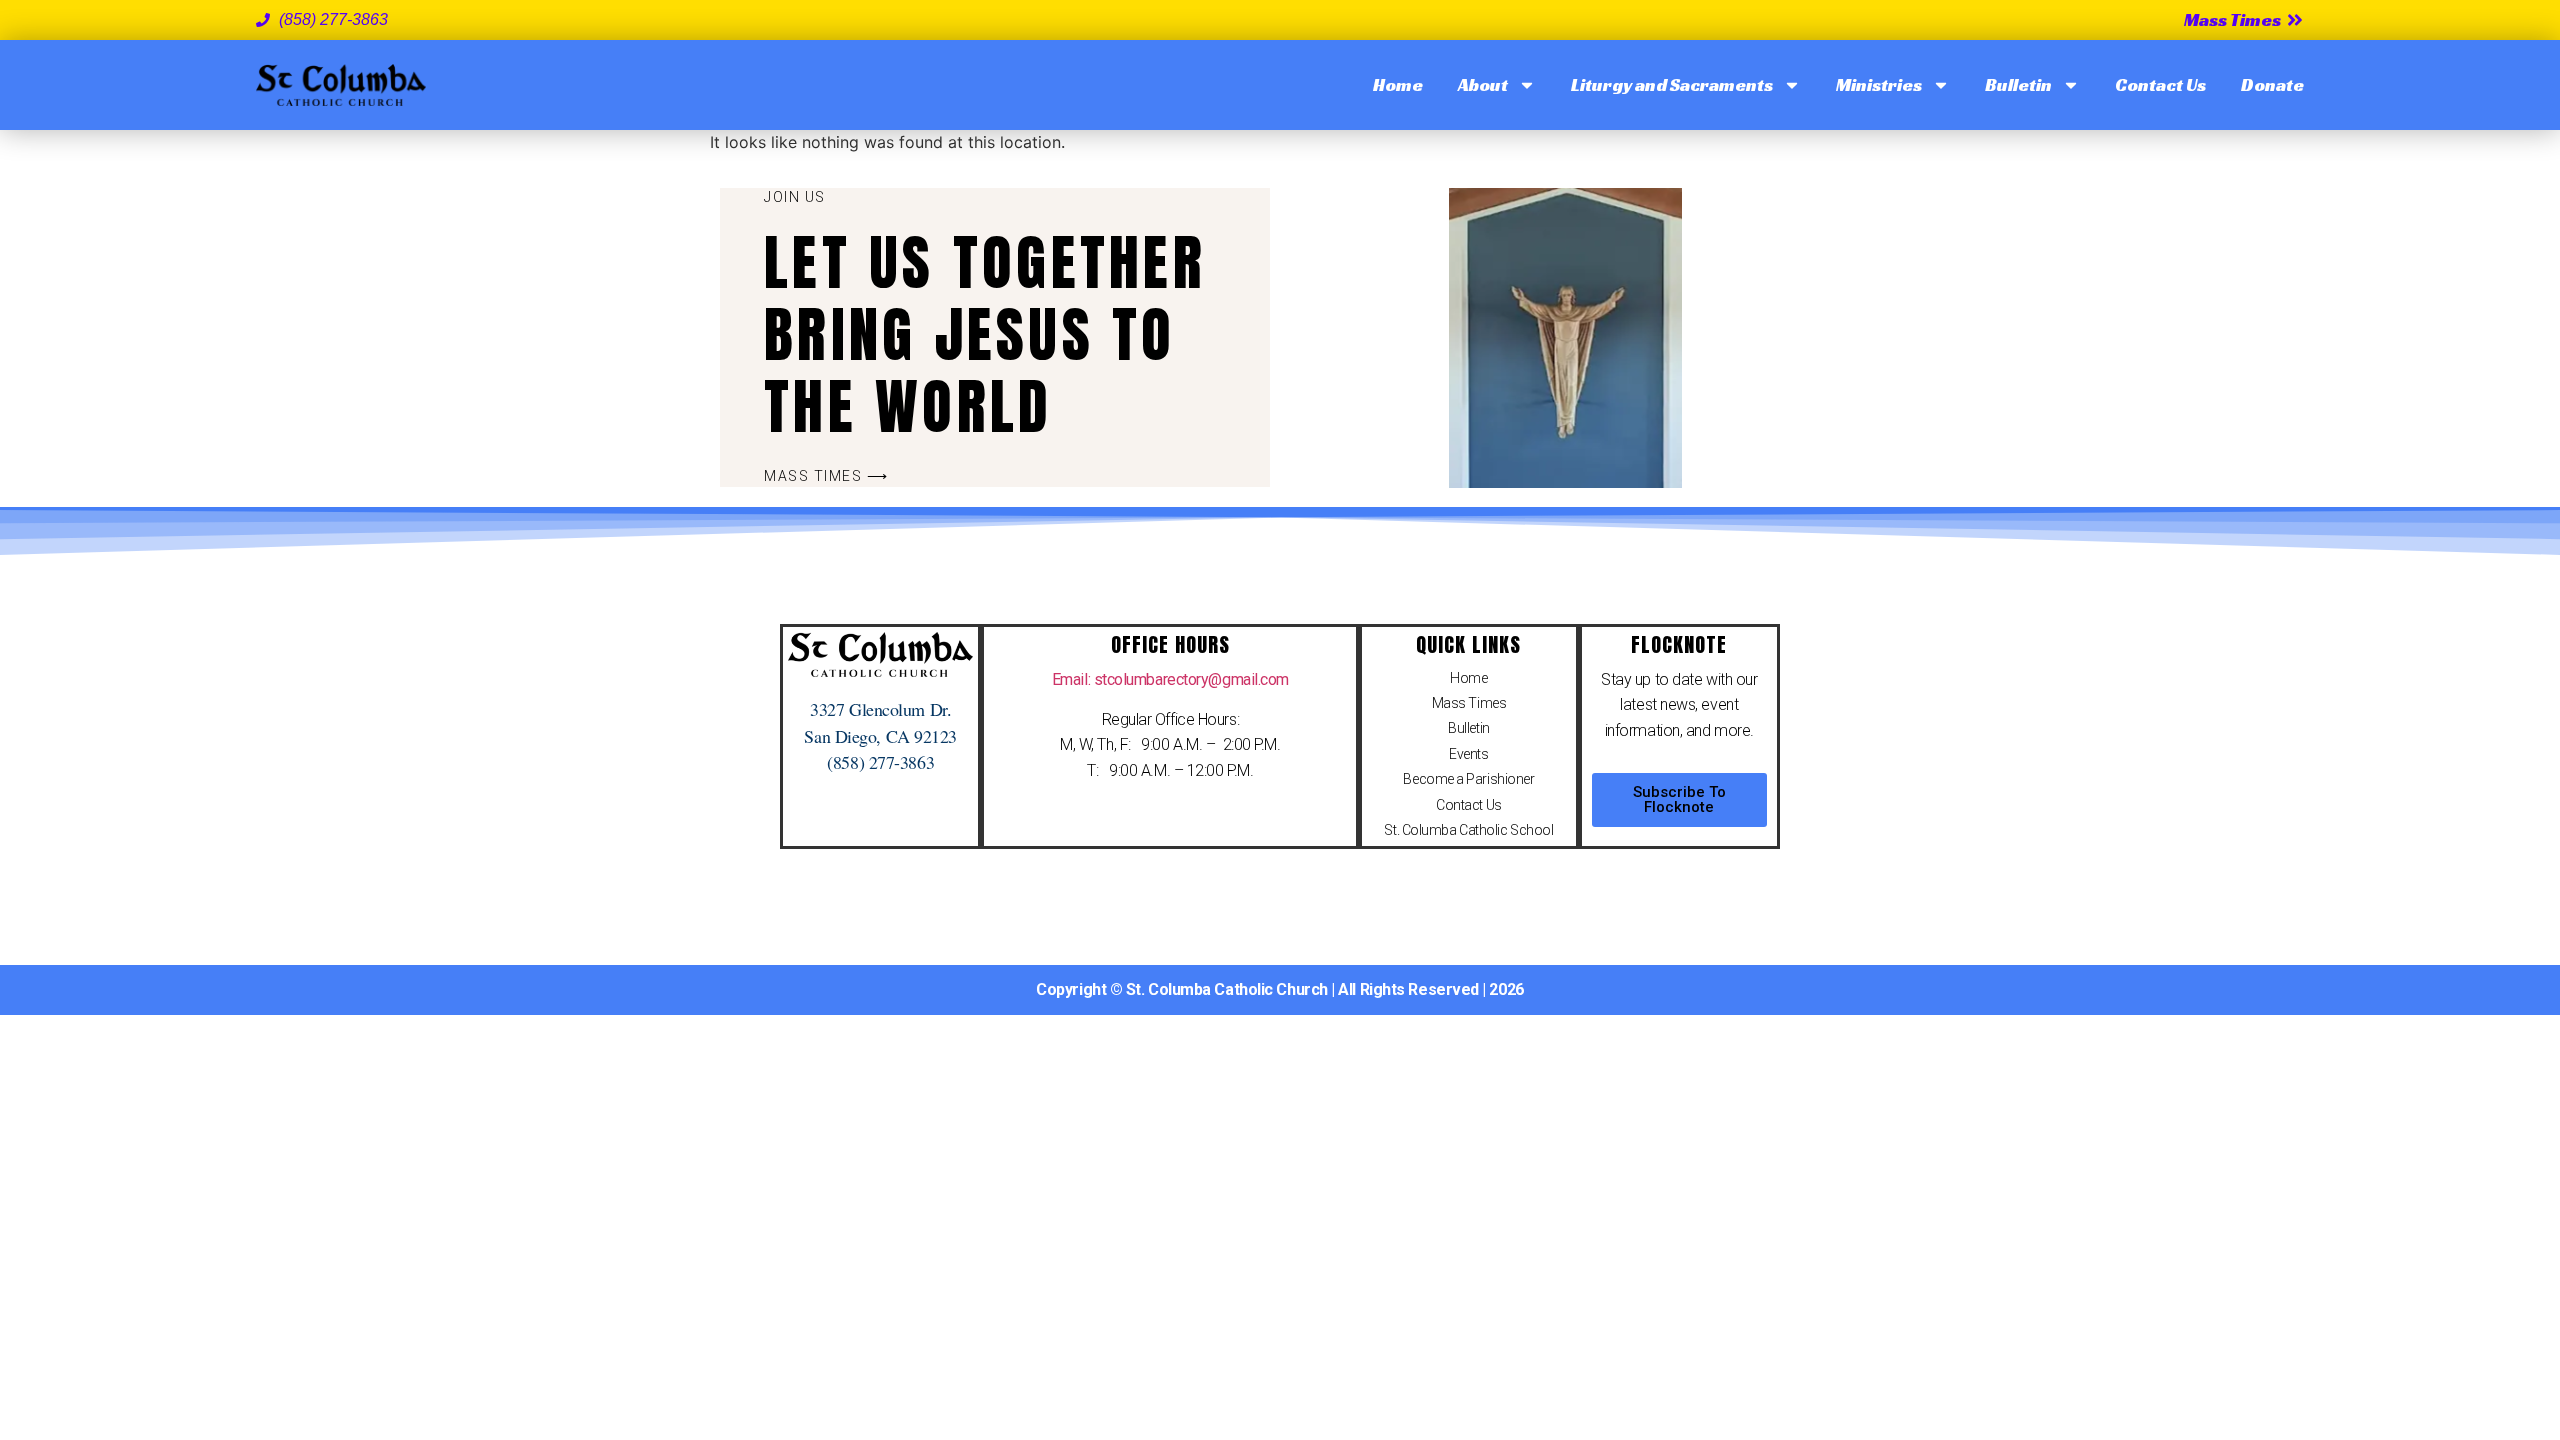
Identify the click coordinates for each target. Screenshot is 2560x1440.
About (1483, 84)
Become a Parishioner (1468, 779)
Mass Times (1469, 703)
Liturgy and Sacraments (1672, 84)
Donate (2272, 84)
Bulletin (2018, 84)
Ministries (1879, 84)
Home (1398, 84)
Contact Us (2160, 84)
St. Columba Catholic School (1468, 830)
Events (1468, 754)
